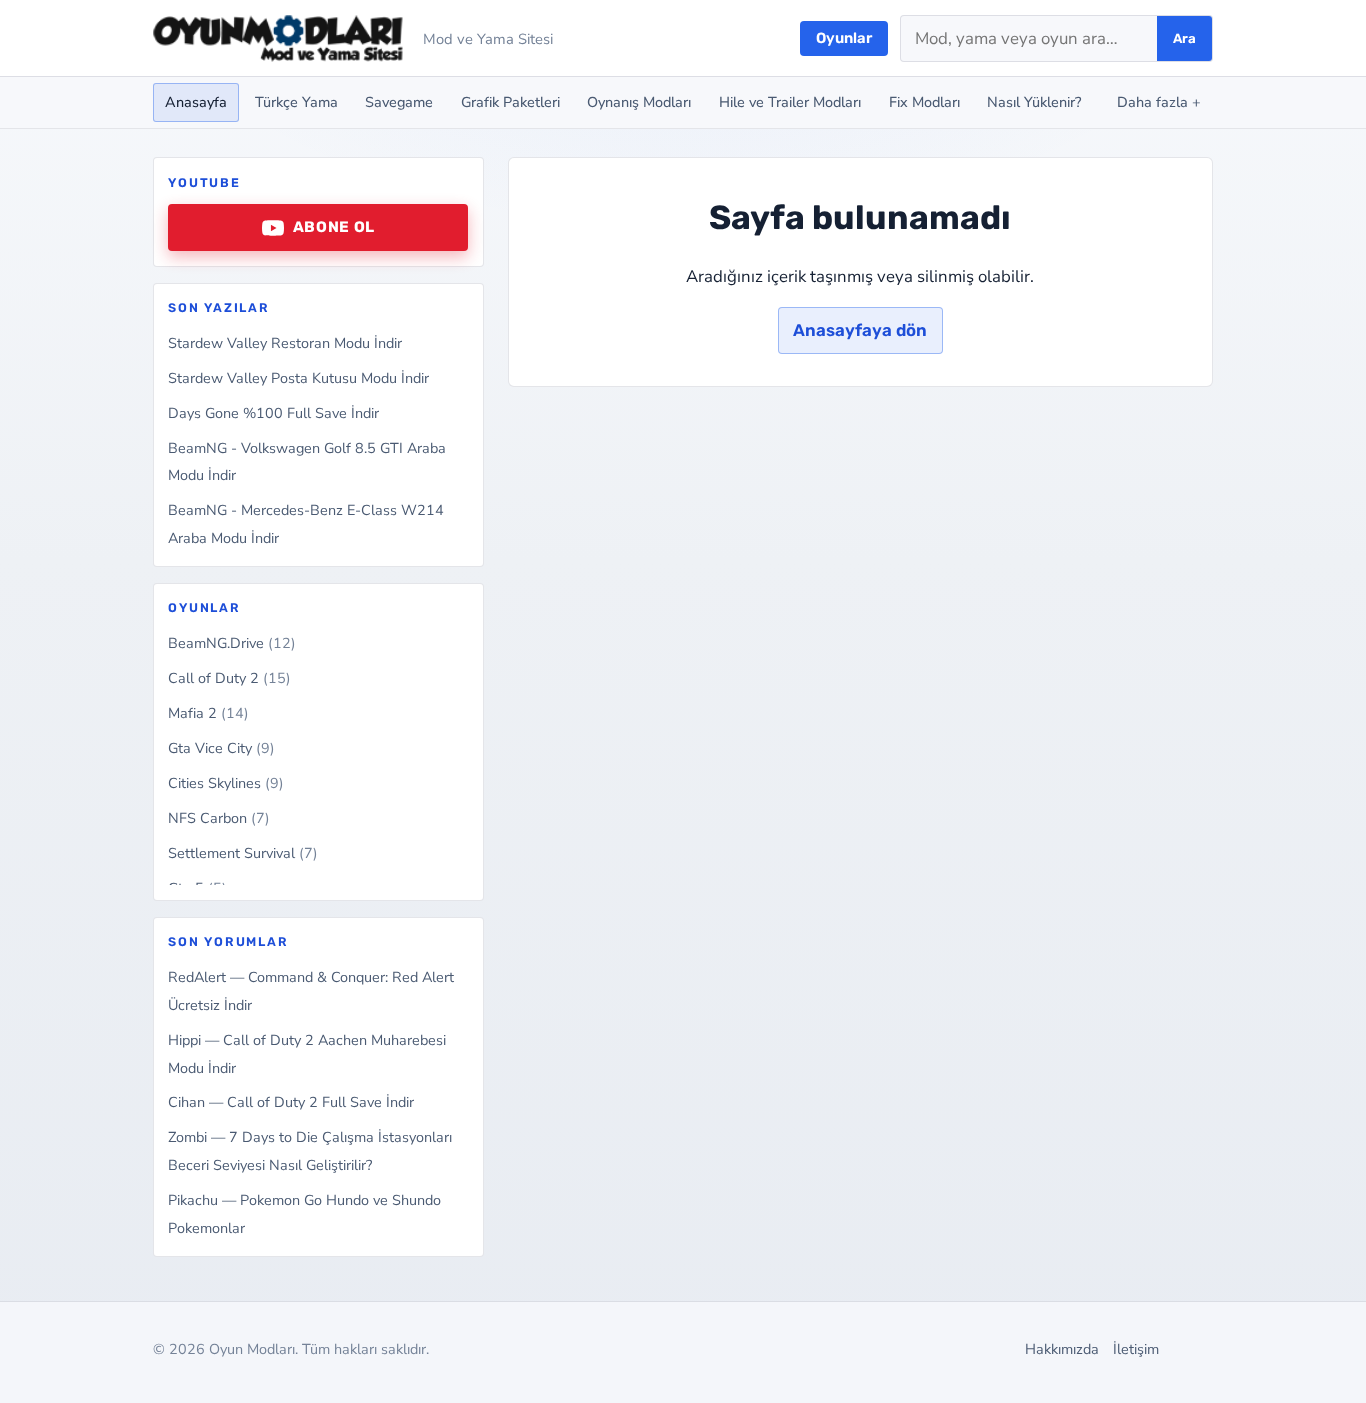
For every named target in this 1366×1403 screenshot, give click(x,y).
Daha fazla (1159, 102)
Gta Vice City (221, 748)
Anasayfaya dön (860, 330)
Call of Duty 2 (229, 678)
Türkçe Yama (296, 102)
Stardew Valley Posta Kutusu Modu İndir (298, 378)
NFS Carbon (219, 818)
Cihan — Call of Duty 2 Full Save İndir (291, 1102)
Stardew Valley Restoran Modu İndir (285, 343)
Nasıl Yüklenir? (1034, 102)
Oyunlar (844, 38)
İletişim (1136, 1349)
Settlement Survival (243, 853)
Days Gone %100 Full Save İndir (273, 413)
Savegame (399, 102)
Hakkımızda (1062, 1349)
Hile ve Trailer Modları (790, 102)
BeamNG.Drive (232, 643)
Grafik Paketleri (510, 102)
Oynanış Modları (639, 102)
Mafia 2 (208, 713)
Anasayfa (196, 102)
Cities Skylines (226, 783)
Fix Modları (924, 102)
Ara (1184, 38)
